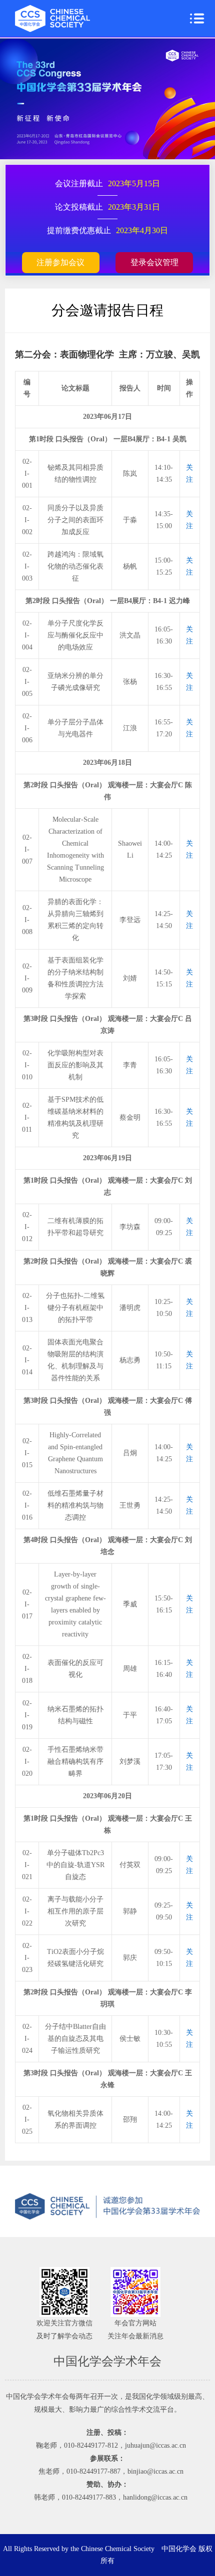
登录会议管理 (154, 262)
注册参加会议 (60, 262)
